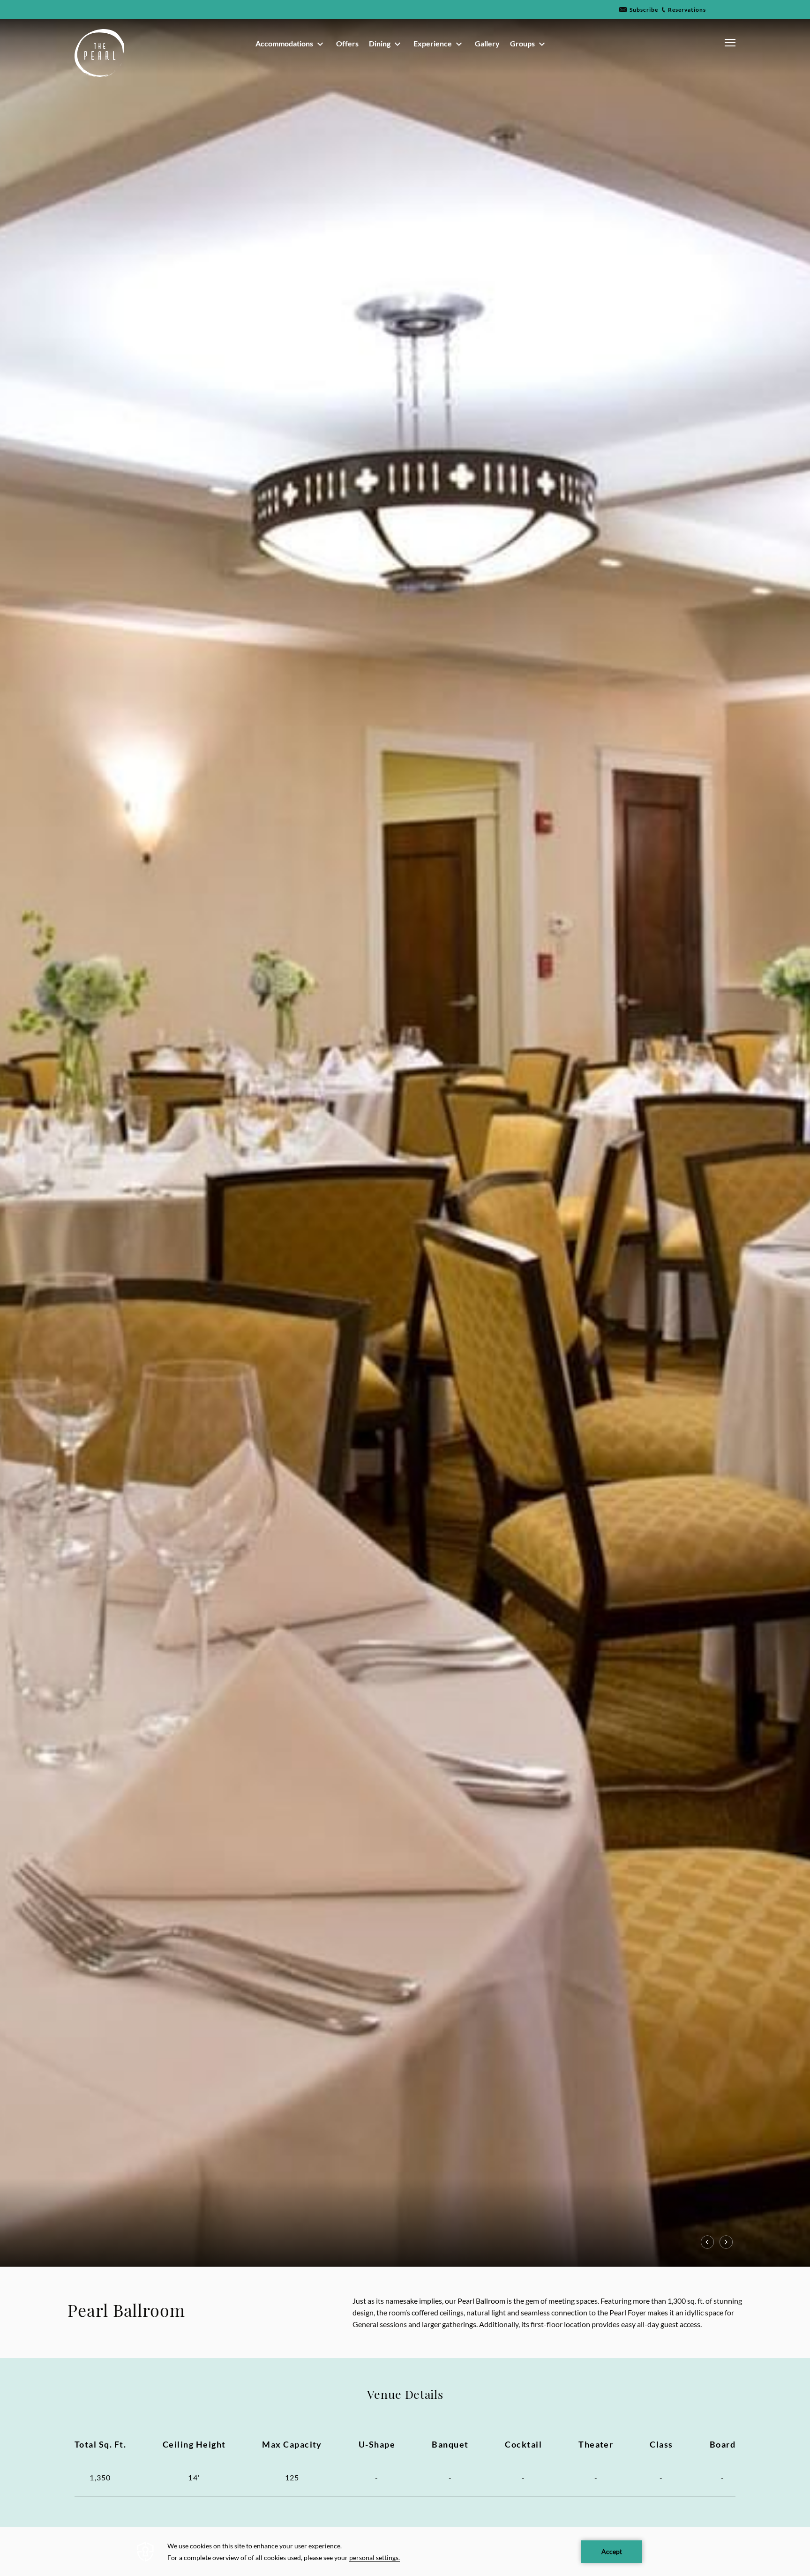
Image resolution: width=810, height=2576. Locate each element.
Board (723, 2444)
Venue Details (405, 2394)
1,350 (100, 2477)
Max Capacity (292, 2444)
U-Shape (377, 2444)
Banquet (450, 2444)
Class (661, 2444)
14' (194, 2477)
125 (292, 2477)
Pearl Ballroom (126, 2310)
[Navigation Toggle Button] (730, 43)
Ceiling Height (194, 2444)
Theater (596, 2444)
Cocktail (523, 2444)
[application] (405, 2552)
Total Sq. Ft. (100, 2444)
